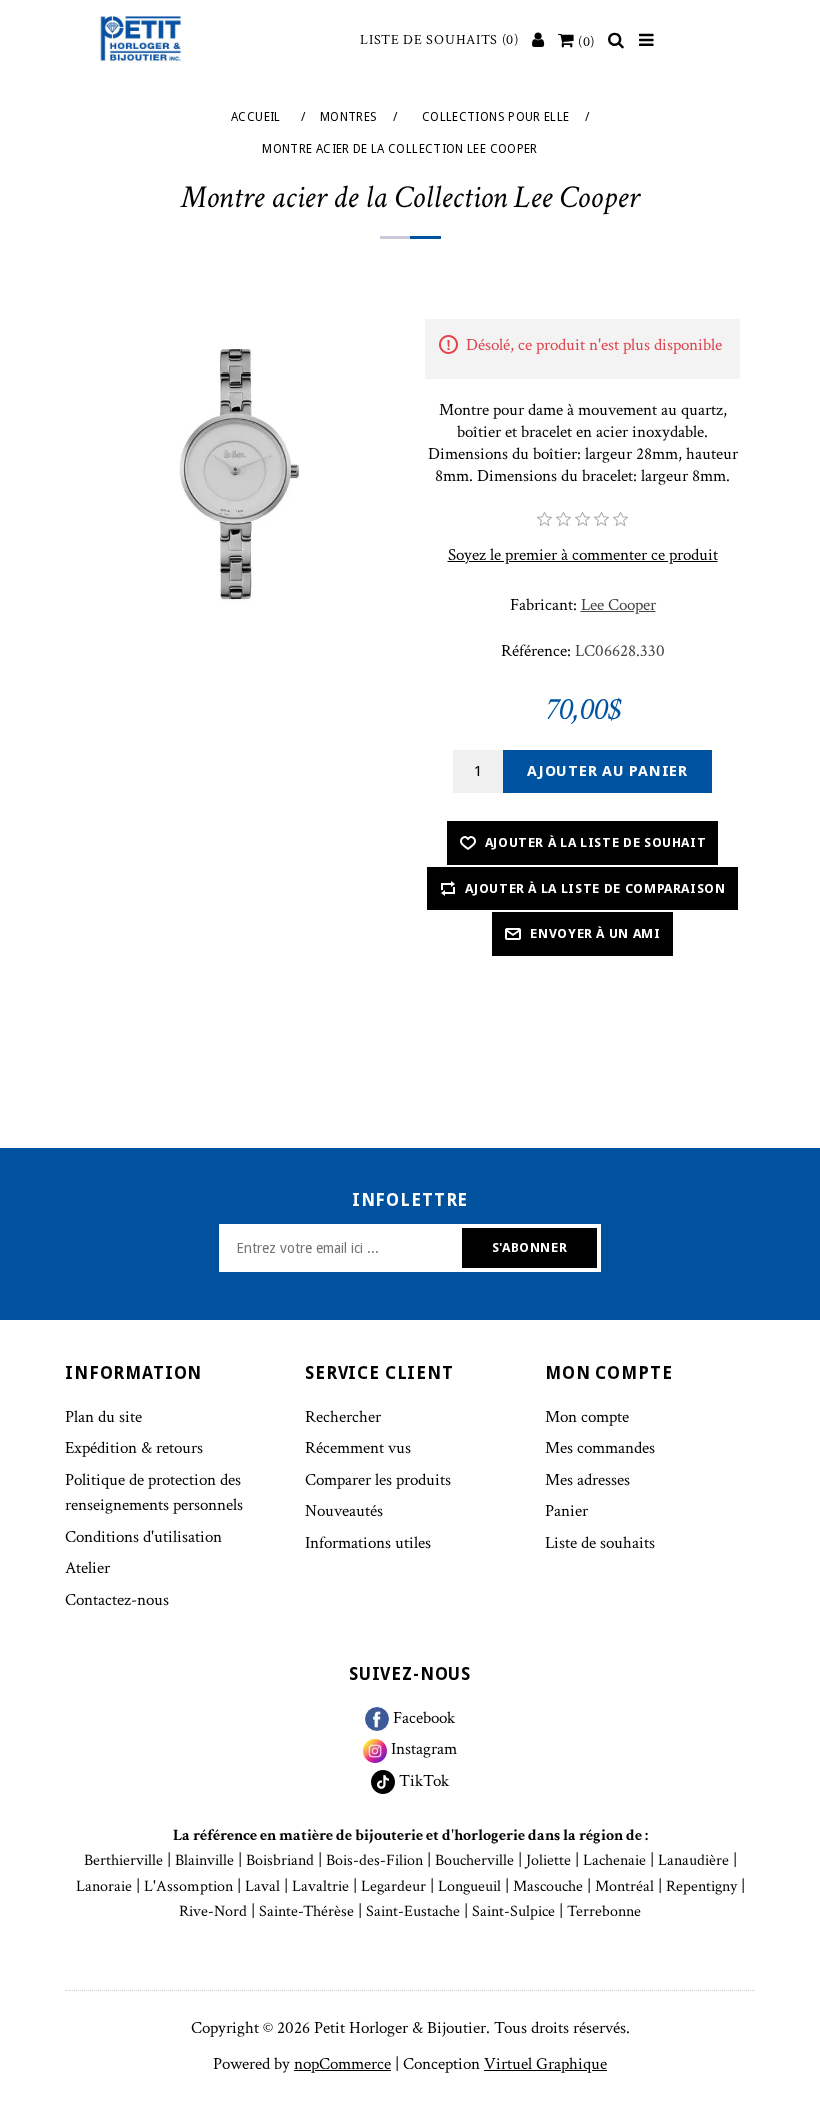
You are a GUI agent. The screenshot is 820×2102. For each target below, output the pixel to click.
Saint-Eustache (413, 1911)
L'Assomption (188, 1886)
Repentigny (701, 1886)
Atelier (87, 1568)
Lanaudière (693, 1860)
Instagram (422, 1749)
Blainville (204, 1860)
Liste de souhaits (600, 1543)
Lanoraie (104, 1886)
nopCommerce (342, 2064)
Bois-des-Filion (374, 1860)
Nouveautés (344, 1511)
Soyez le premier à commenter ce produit (583, 555)
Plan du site (103, 1417)
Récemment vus (358, 1448)
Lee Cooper (618, 605)
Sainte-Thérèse (306, 1911)
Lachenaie (614, 1860)
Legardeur (393, 1886)
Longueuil (469, 1886)
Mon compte (587, 1417)
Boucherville (474, 1860)
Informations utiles (368, 1543)
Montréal (624, 1886)
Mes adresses (587, 1480)
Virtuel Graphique (545, 2064)
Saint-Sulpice (513, 1911)
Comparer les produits (378, 1480)
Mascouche (548, 1886)
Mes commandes (600, 1448)
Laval (262, 1886)
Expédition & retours (134, 1448)
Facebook (422, 1718)
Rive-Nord (213, 1911)
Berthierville (123, 1860)
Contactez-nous (117, 1600)
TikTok (422, 1781)
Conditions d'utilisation (143, 1537)
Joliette (548, 1860)
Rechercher (343, 1417)
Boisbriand (280, 1860)
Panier (566, 1511)
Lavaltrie (320, 1886)
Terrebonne (604, 1911)
